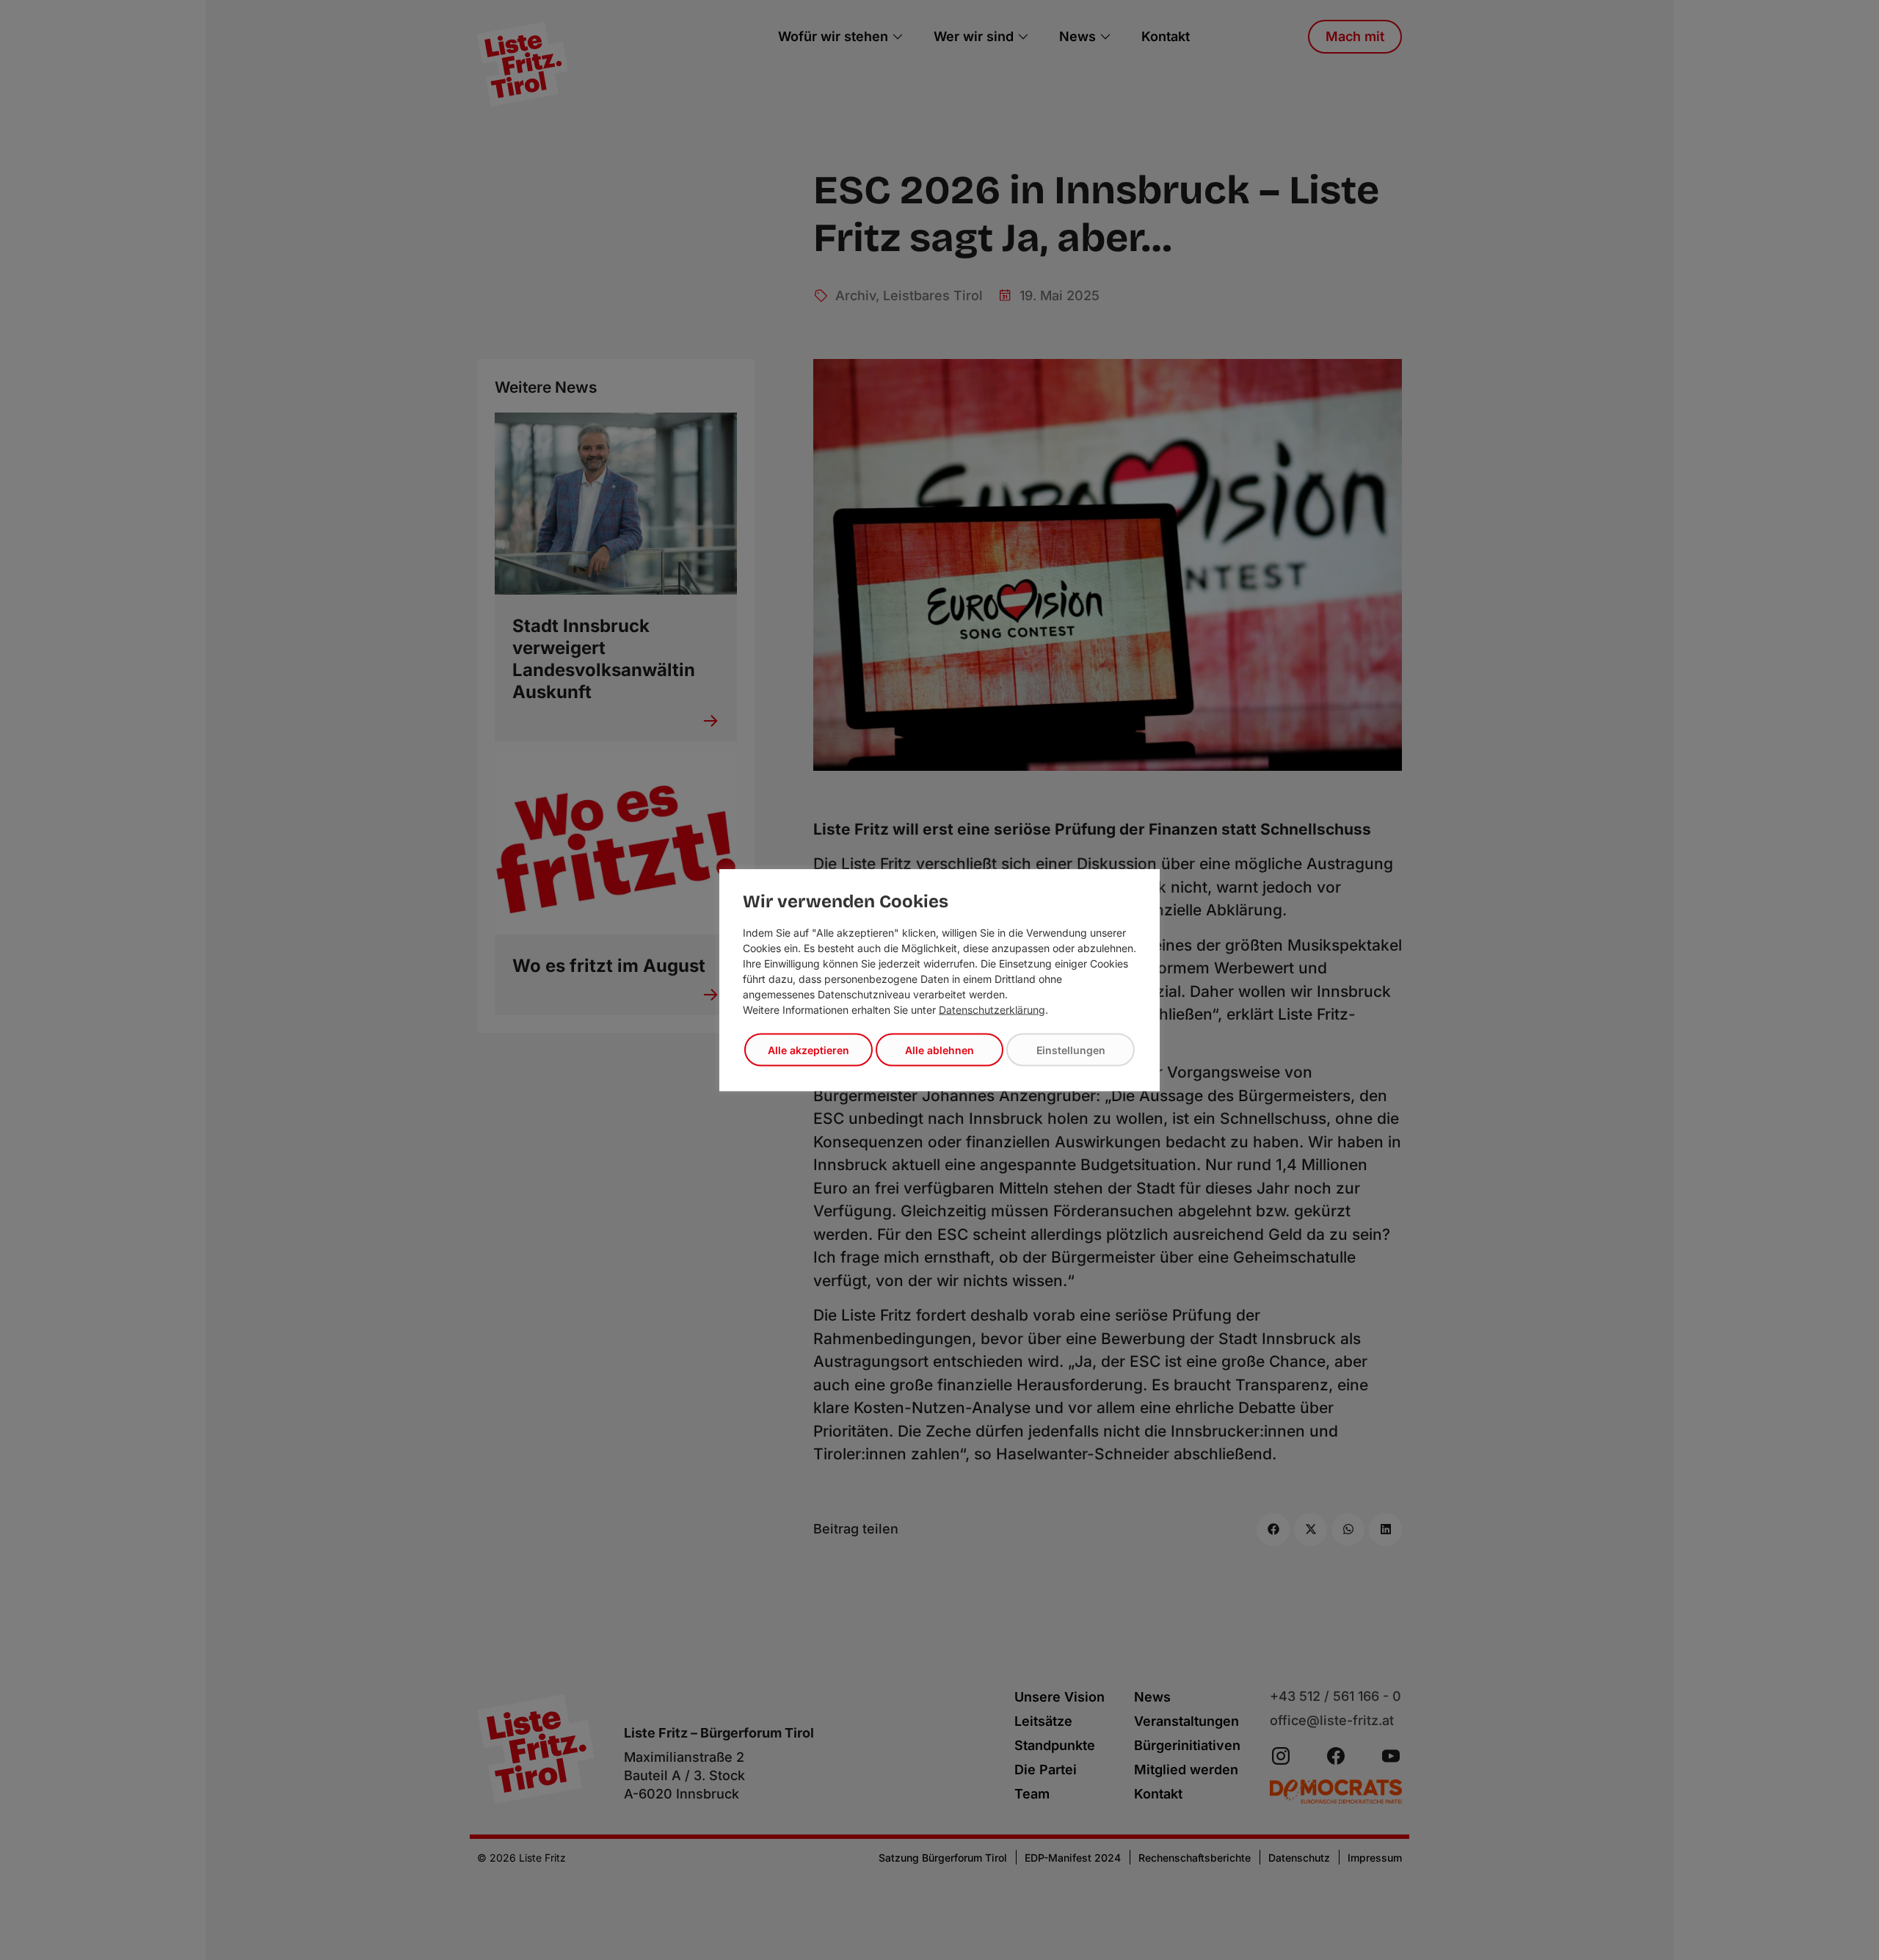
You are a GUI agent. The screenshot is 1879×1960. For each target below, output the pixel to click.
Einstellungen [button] (1071, 1050)
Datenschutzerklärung (992, 1010)
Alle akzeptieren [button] (808, 1050)
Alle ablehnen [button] (939, 1050)
